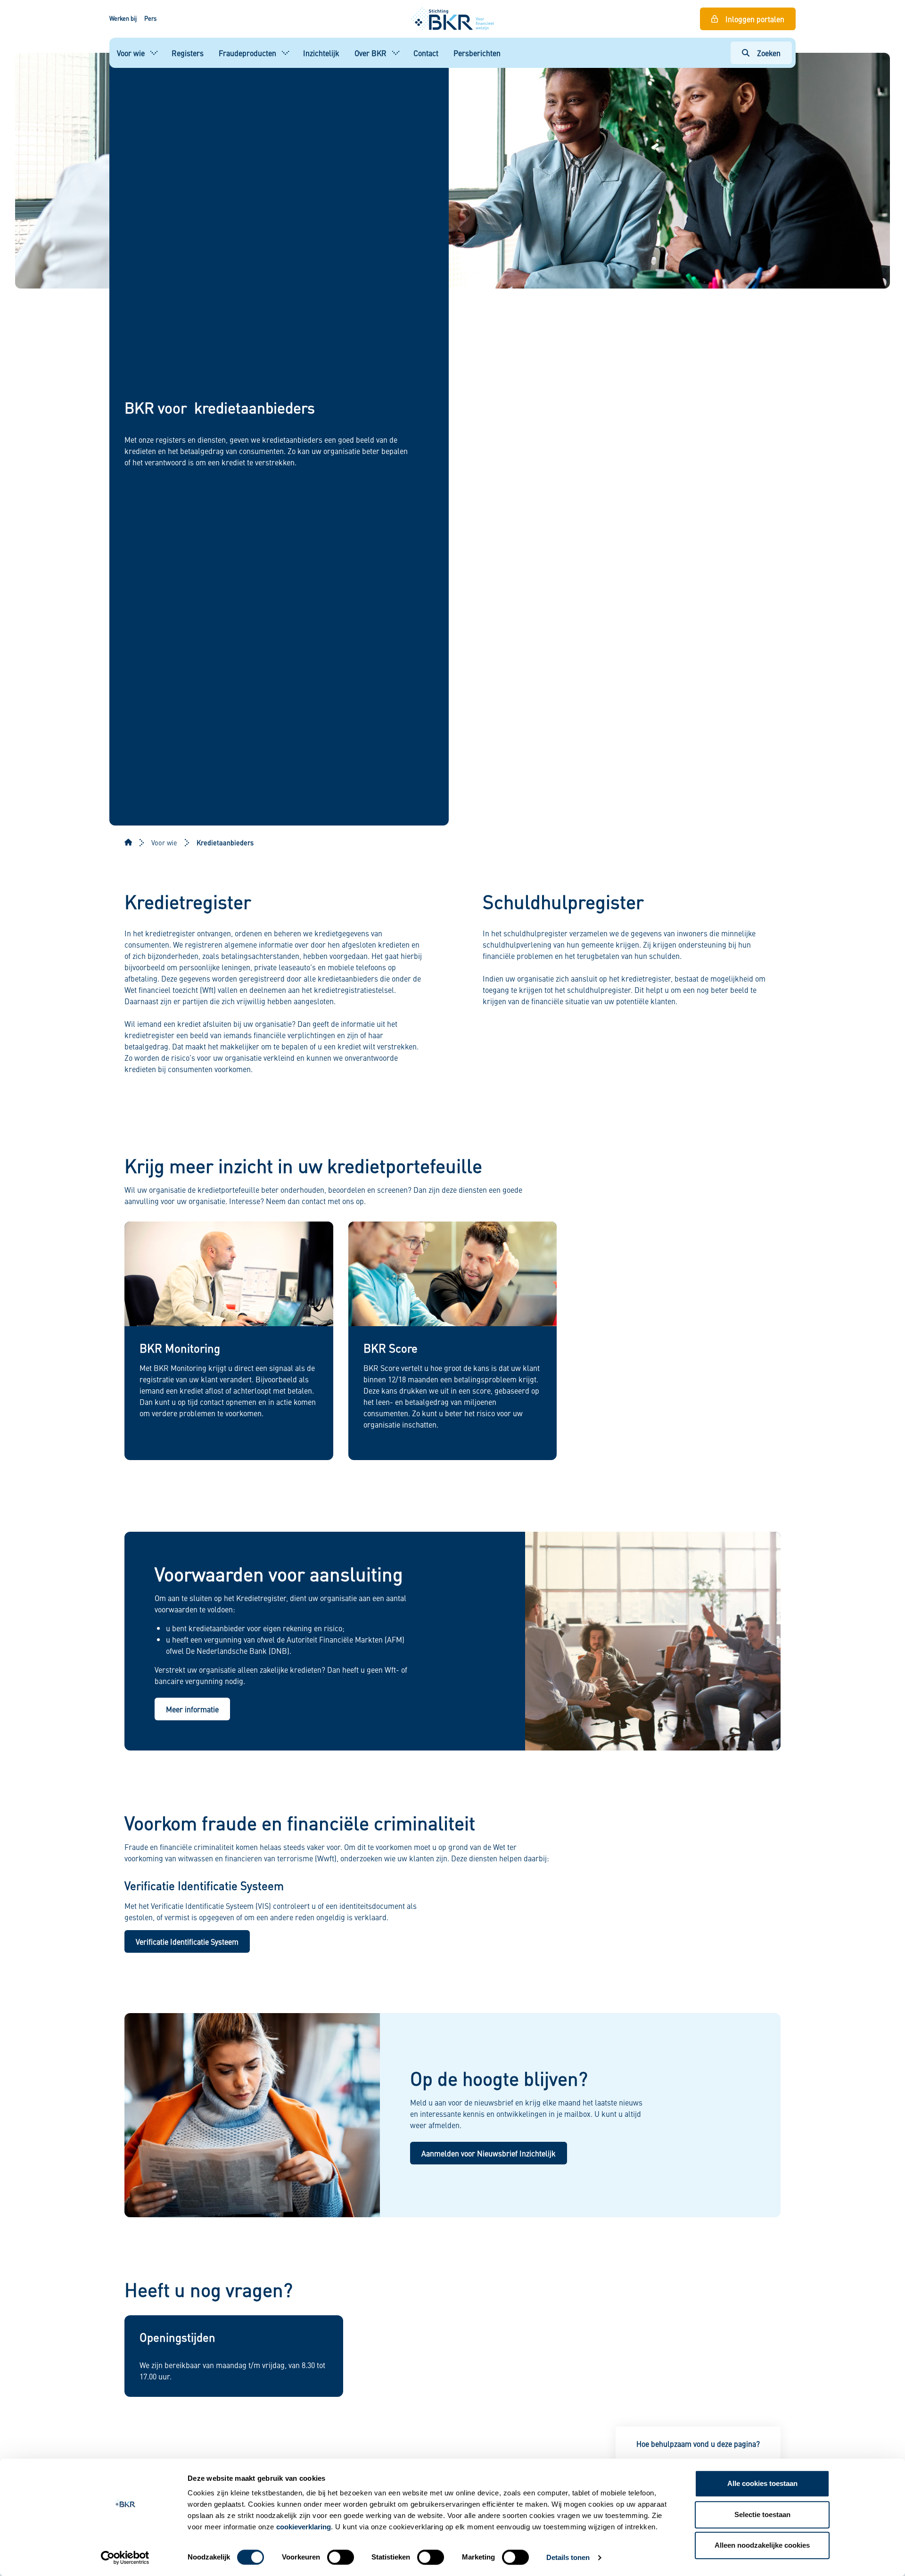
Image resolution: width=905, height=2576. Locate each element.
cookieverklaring (304, 2527)
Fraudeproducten (247, 53)
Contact (426, 53)
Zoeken (769, 53)
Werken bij (123, 18)
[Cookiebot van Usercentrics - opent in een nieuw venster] (125, 2558)
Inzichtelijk (321, 53)
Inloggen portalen (755, 19)
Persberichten (477, 53)
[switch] (341, 2557)
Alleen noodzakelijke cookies (762, 2545)
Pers (150, 18)
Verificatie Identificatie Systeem (187, 1941)
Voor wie (131, 53)
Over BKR (370, 53)
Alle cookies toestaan (762, 2483)
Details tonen (568, 2557)
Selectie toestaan (762, 2514)
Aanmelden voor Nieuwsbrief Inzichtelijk (489, 2153)
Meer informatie (192, 1709)
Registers (188, 53)
